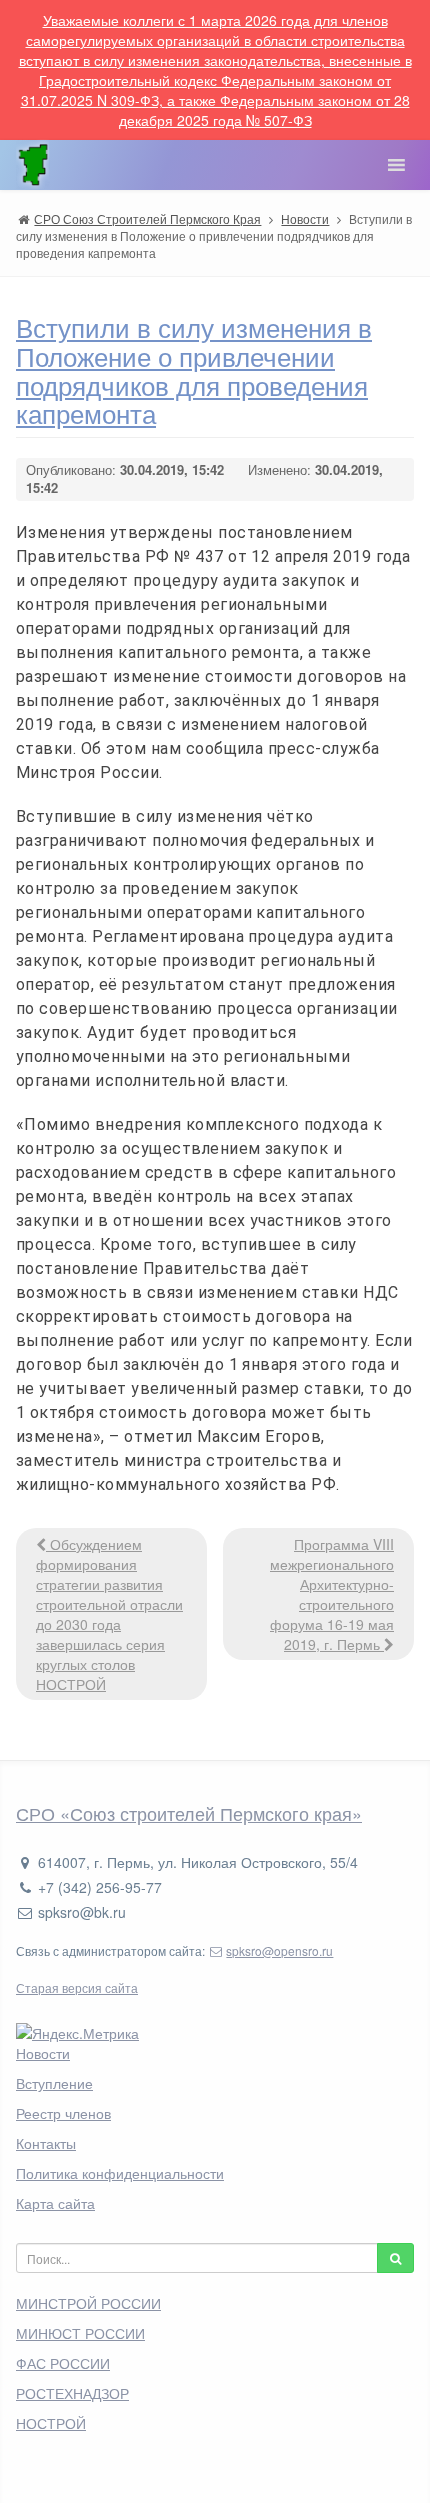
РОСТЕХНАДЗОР (72, 2393)
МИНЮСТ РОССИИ (80, 2333)
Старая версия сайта (77, 1987)
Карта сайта (55, 2203)
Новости (43, 2053)
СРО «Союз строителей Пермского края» (189, 1813)
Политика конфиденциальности (120, 2173)
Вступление (54, 2083)
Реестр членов (63, 2113)
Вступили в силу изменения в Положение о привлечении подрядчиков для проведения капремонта (194, 369)
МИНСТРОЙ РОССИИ (88, 2303)
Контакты (46, 2143)
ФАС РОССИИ (63, 2363)
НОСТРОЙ (51, 2423)
